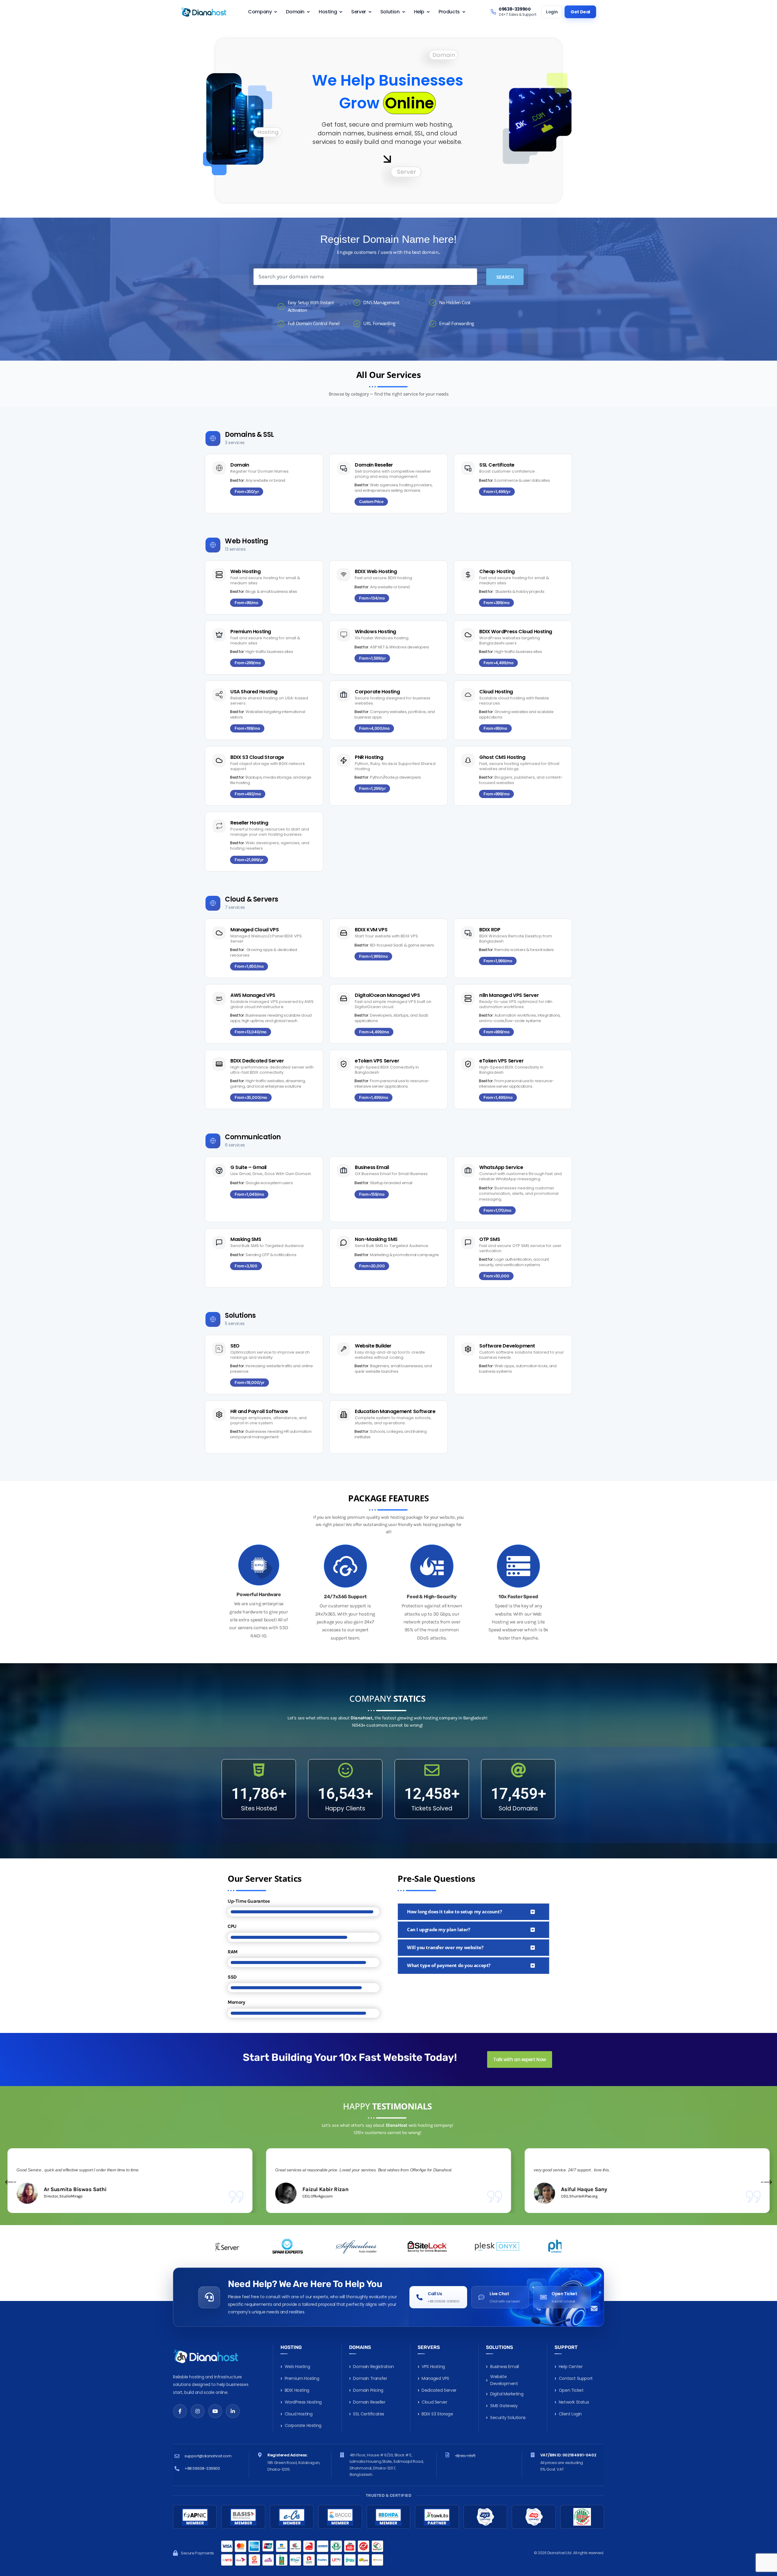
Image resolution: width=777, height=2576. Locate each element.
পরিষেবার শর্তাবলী (465, 2456)
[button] (247, 492)
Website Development (504, 2380)
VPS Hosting (433, 2367)
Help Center (571, 2367)
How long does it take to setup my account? (454, 1912)
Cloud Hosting (299, 2414)
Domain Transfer (370, 2378)
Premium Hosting (302, 2378)
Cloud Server (434, 2402)
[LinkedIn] (233, 2411)
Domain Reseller (369, 2402)
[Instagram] (198, 2411)
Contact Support (576, 2378)
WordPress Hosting (303, 2402)
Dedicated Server (439, 2390)
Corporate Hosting (303, 2425)
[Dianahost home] (204, 12)
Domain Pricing (368, 2390)
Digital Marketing (507, 2394)
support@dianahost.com (208, 2456)
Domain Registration (373, 2367)
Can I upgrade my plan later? (439, 1929)
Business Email (504, 2367)
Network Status (574, 2402)
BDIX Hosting (297, 2390)
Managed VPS (435, 2378)
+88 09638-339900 (202, 2468)
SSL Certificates (369, 2414)
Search (505, 277)
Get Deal (580, 12)
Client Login (570, 2414)
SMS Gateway (504, 2406)
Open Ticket (571, 2390)
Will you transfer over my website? (445, 1947)
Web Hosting (297, 2367)
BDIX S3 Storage (437, 2414)
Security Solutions (508, 2418)
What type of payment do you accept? (449, 1965)
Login (552, 12)
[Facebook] (180, 2411)
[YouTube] (215, 2411)
